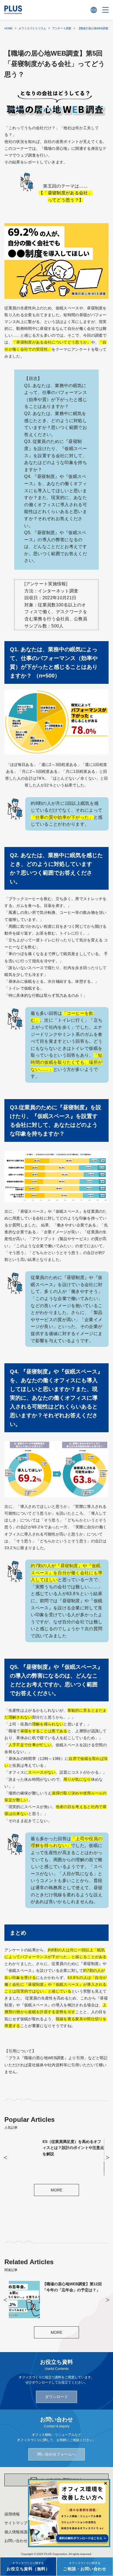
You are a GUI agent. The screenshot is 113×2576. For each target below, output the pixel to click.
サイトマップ (16, 2523)
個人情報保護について (24, 2532)
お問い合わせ (16, 2541)
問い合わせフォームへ (56, 2454)
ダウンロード (56, 2397)
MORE (56, 2190)
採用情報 (12, 2514)
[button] (5, 2158)
